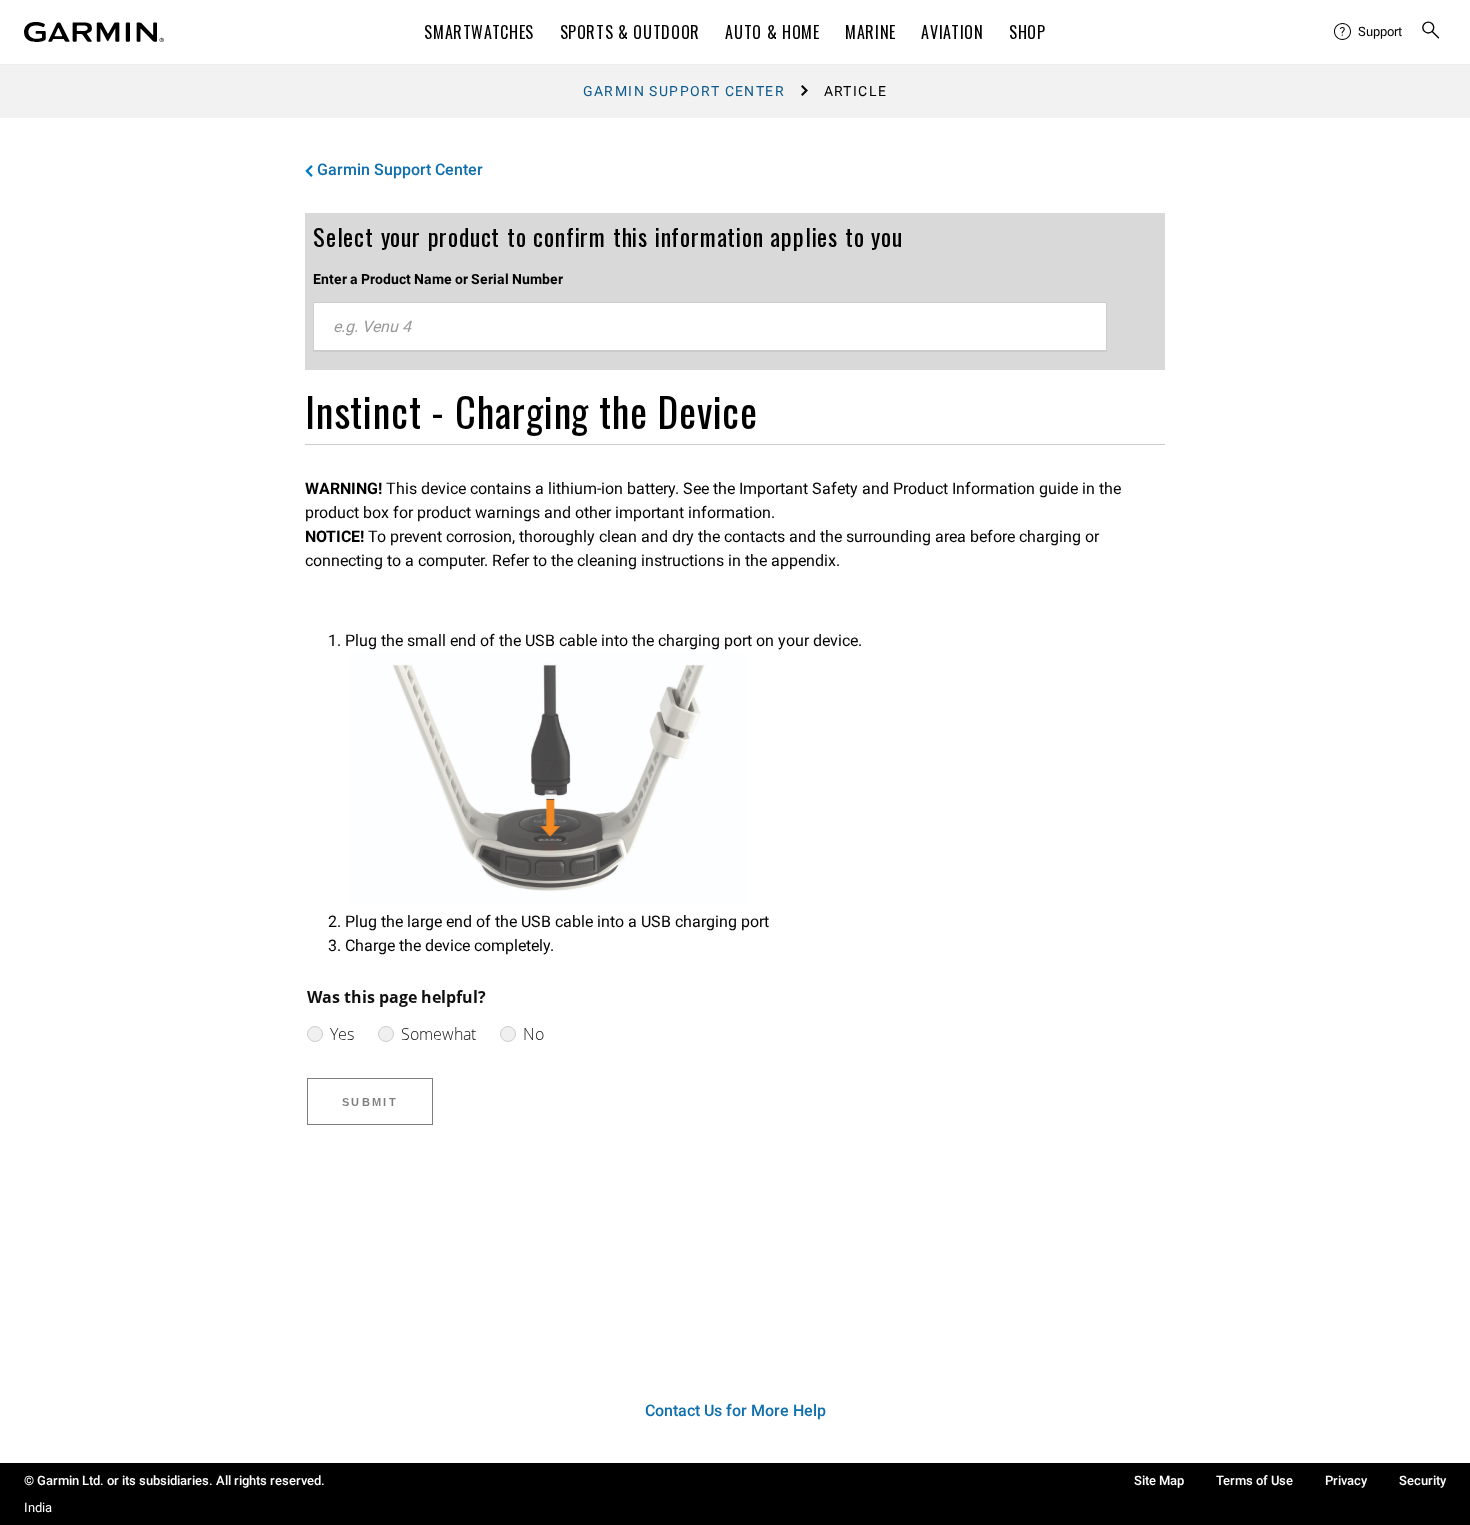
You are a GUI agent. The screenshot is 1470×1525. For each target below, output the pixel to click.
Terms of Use (1254, 1480)
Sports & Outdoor (630, 32)
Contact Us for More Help (735, 1410)
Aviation (952, 32)
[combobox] (710, 327)
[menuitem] (1369, 32)
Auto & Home (772, 32)
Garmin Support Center (684, 91)
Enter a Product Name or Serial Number (438, 279)
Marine (870, 32)
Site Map (1159, 1480)
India (38, 1507)
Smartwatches (479, 32)
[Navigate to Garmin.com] (94, 32)
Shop (1027, 32)
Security (1422, 1480)
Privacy (1346, 1480)
